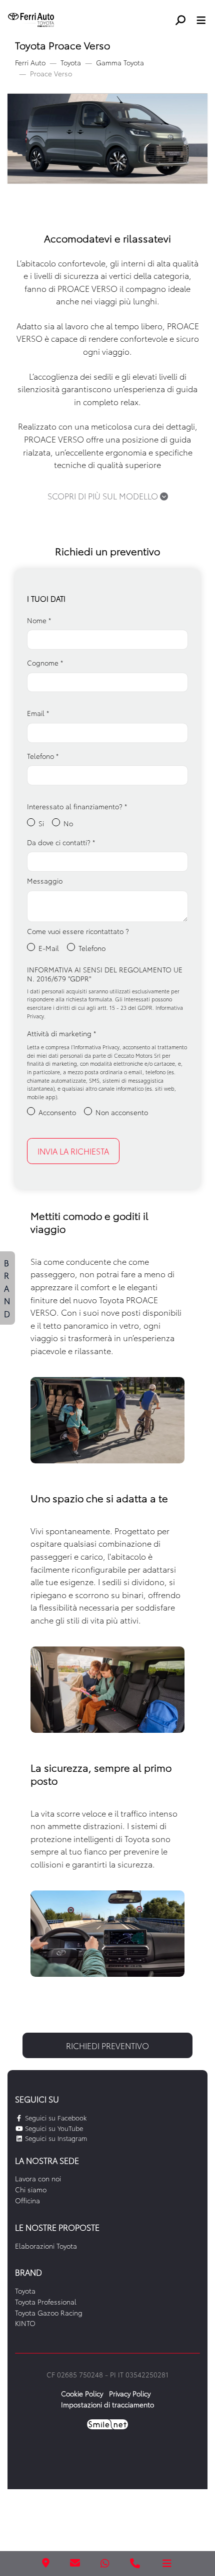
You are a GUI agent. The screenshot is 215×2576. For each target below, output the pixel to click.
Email (38, 713)
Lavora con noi (38, 2178)
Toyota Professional (46, 2302)
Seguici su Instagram (55, 2138)
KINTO (25, 2323)
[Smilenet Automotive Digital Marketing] (108, 2423)
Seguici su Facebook (55, 2117)
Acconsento (57, 1112)
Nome (39, 620)
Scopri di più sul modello (104, 496)
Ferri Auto (30, 62)
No (68, 823)
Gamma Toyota (120, 62)
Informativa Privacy (96, 1047)
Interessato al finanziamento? (77, 806)
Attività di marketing (61, 1033)
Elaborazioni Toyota (46, 2246)
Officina (27, 2200)
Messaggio (45, 881)
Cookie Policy (82, 2393)
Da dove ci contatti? (61, 842)
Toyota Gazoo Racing (49, 2313)
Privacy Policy (130, 2393)
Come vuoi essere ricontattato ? (78, 931)
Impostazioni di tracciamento (107, 2404)
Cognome (45, 663)
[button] (184, 19)
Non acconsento (122, 1112)
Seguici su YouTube (53, 2128)
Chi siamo (31, 2189)
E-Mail (49, 948)
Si (41, 823)
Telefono (43, 756)
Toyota (71, 62)
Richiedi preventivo (107, 2045)
